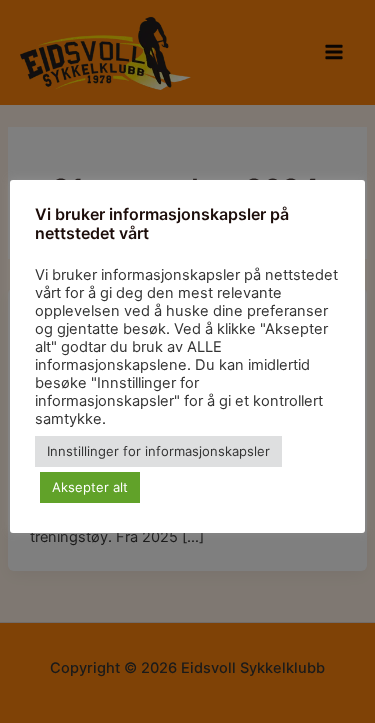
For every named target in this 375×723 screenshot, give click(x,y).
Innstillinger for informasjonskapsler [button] (158, 451)
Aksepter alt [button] (90, 487)
